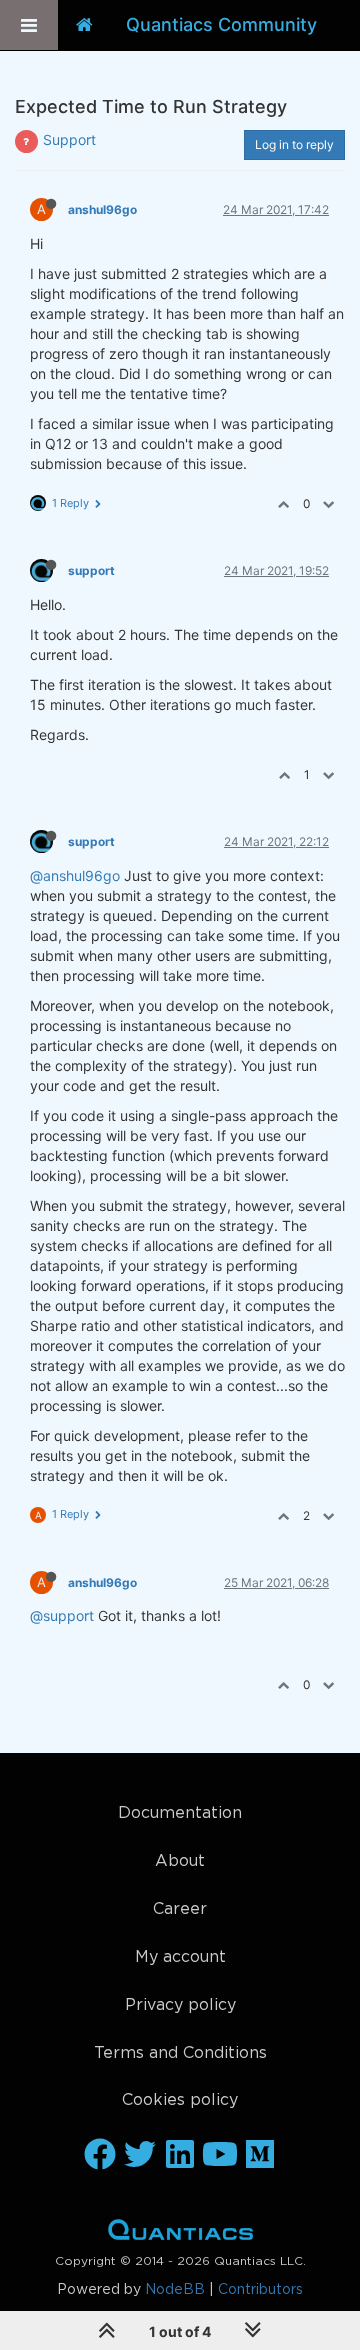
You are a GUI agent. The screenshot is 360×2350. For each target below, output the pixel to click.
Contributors (260, 2290)
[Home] (84, 25)
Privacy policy (180, 2005)
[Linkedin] (180, 2156)
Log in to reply (294, 144)
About (180, 1861)
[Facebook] (100, 2156)
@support (62, 1615)
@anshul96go (75, 875)
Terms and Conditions (180, 2053)
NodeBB (175, 2290)
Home (180, 2234)
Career (180, 1909)
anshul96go (102, 209)
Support (69, 139)
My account (180, 1957)
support (91, 570)
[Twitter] (140, 2156)
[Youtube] (220, 2156)
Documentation (180, 1813)
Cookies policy (180, 2100)
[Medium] (260, 2156)
